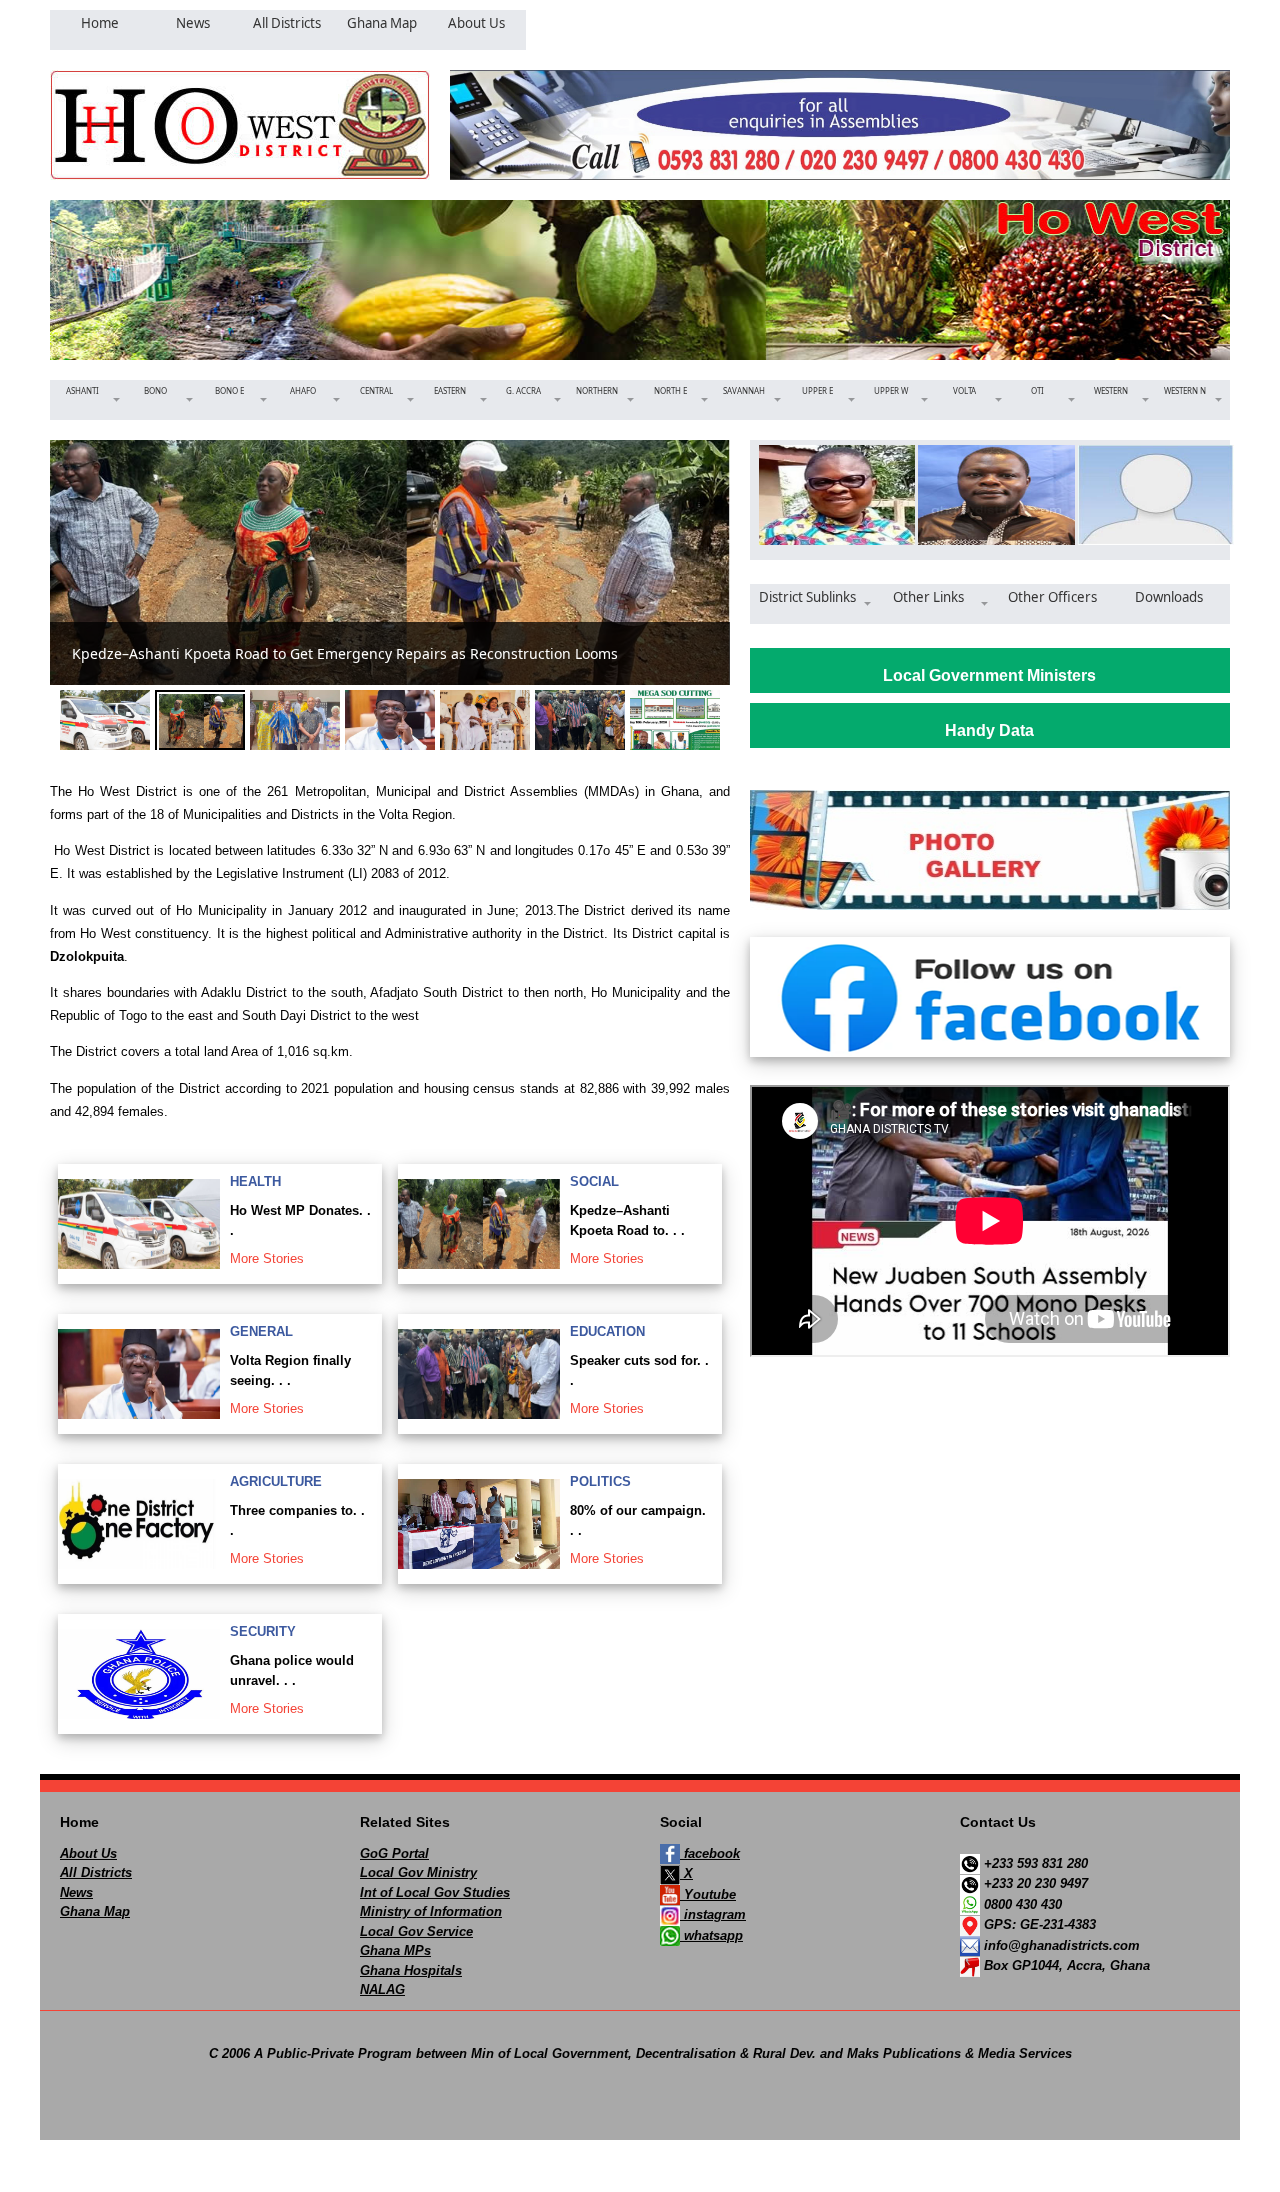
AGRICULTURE (276, 1481)
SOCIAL (594, 1181)
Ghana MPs (395, 1950)
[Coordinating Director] (1149, 495)
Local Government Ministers (989, 675)
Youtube (708, 1894)
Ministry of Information (431, 1911)
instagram (713, 1914)
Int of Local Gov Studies (435, 1892)
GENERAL (261, 1331)
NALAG (382, 1989)
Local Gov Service (416, 1931)
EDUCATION (607, 1331)
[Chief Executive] (989, 495)
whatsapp (711, 1935)
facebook (710, 1853)
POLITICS (600, 1481)
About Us (88, 1853)
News (76, 1892)
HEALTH (255, 1181)
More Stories (267, 1258)
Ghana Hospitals (411, 1970)
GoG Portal (394, 1853)
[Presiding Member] (830, 495)
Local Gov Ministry (418, 1872)
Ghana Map (95, 1911)
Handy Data (989, 730)
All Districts (96, 1872)
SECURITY (263, 1631)
